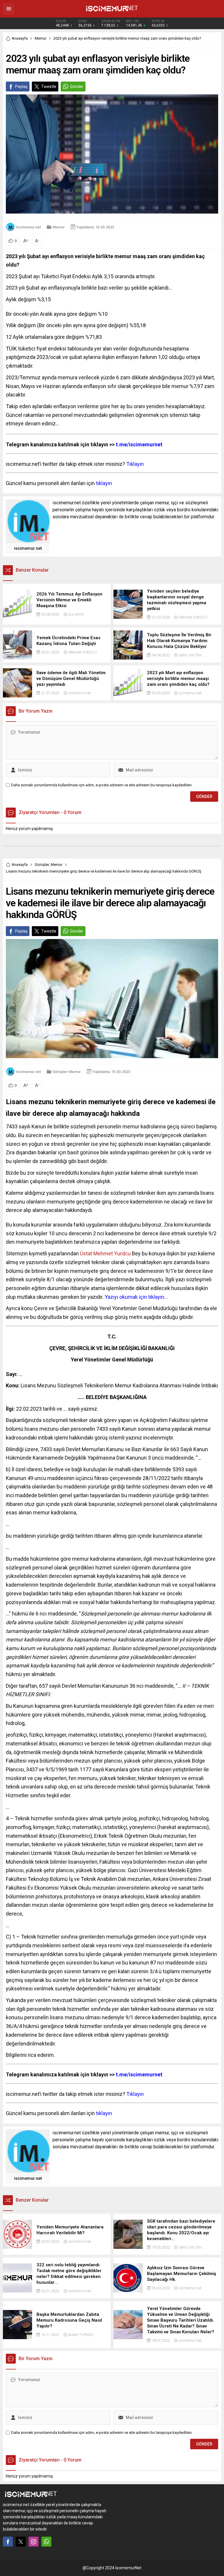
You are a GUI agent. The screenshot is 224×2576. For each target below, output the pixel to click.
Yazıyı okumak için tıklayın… (136, 1297)
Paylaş (21, 87)
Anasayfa (20, 38)
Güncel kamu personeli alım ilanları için (59, 483)
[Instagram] (34, 2542)
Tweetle (49, 87)
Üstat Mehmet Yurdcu (105, 1253)
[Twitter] (21, 2542)
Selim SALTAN (190, 655)
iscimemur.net (28, 227)
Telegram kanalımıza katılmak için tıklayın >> (84, 444)
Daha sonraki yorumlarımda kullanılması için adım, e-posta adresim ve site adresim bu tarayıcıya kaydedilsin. (102, 785)
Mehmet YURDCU (193, 617)
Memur (41, 38)
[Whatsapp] (46, 2542)
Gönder (77, 87)
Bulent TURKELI (81, 2335)
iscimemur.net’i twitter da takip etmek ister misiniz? (75, 464)
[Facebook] (8, 2542)
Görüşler (42, 865)
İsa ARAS (76, 614)
